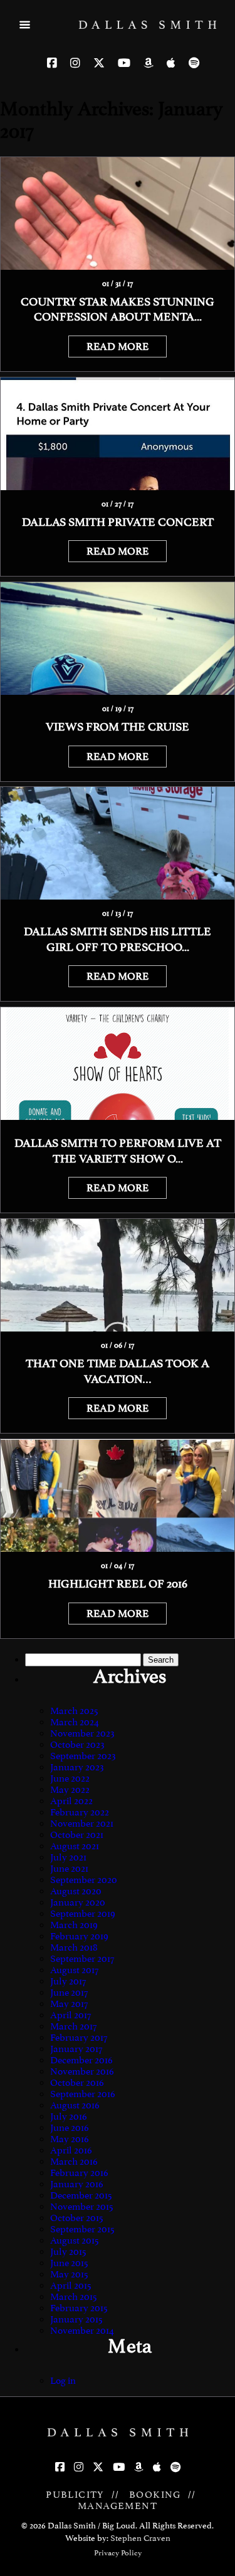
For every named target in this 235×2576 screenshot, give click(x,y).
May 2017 (69, 2004)
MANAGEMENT (118, 2506)
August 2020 (76, 1891)
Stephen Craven (140, 2538)
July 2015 (68, 2252)
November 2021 (82, 1824)
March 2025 (74, 1711)
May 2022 (70, 1790)
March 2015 (74, 2297)
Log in (63, 2381)
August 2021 (75, 1846)
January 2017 (76, 2049)
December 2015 (81, 2195)
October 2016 (77, 2083)
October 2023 (77, 1745)
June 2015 (69, 2263)
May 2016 (70, 2139)
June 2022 (70, 1778)
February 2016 (79, 2173)
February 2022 (80, 1812)
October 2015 (77, 2218)
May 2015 (69, 2274)
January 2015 (76, 2319)
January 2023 (77, 1767)
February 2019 (79, 1936)
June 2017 (69, 1993)
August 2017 (74, 1970)
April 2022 (71, 1801)
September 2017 (82, 1959)
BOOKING (155, 2495)
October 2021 (77, 1835)
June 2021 (69, 1869)
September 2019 (83, 1914)
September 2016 (83, 2094)
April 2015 (71, 2286)
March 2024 (75, 1722)
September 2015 (82, 2229)
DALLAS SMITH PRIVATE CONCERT (118, 522)
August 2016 (75, 2105)
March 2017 (73, 2026)
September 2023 (83, 1756)
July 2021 (68, 1857)
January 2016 (77, 2184)
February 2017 (79, 2038)
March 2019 (74, 1925)
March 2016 (74, 2162)
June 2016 (70, 2128)
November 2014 (82, 2331)
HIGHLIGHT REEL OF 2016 (118, 1584)
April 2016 (71, 2150)
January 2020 (78, 1902)
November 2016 (82, 2071)
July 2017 (68, 1981)
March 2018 (74, 1947)
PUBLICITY (75, 2495)
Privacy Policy (118, 2553)
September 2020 (84, 1880)
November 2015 (82, 2207)
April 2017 (70, 2015)
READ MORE (118, 346)
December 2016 (81, 2060)
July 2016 (69, 2117)
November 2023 (82, 1733)
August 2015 (75, 2240)
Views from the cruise (118, 727)
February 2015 (79, 2308)
